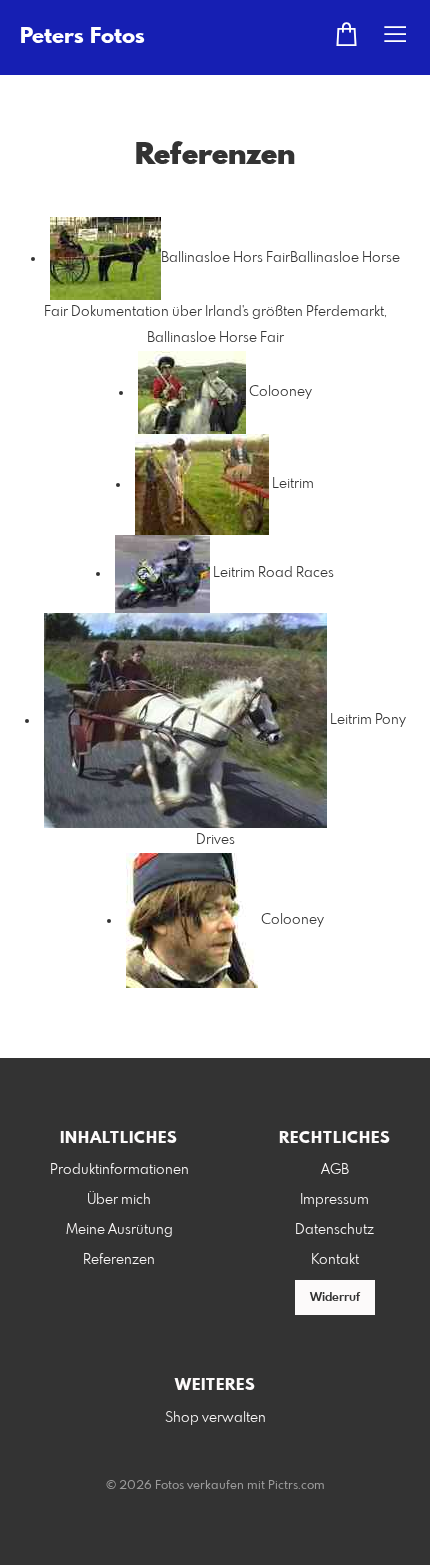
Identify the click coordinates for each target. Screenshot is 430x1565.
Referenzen (119, 1260)
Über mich (119, 1200)
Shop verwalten (215, 1418)
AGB (335, 1170)
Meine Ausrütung (119, 1230)
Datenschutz (334, 1230)
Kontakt (335, 1260)
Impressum (334, 1200)
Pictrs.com (296, 1486)
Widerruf (335, 1298)
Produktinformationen (119, 1170)
